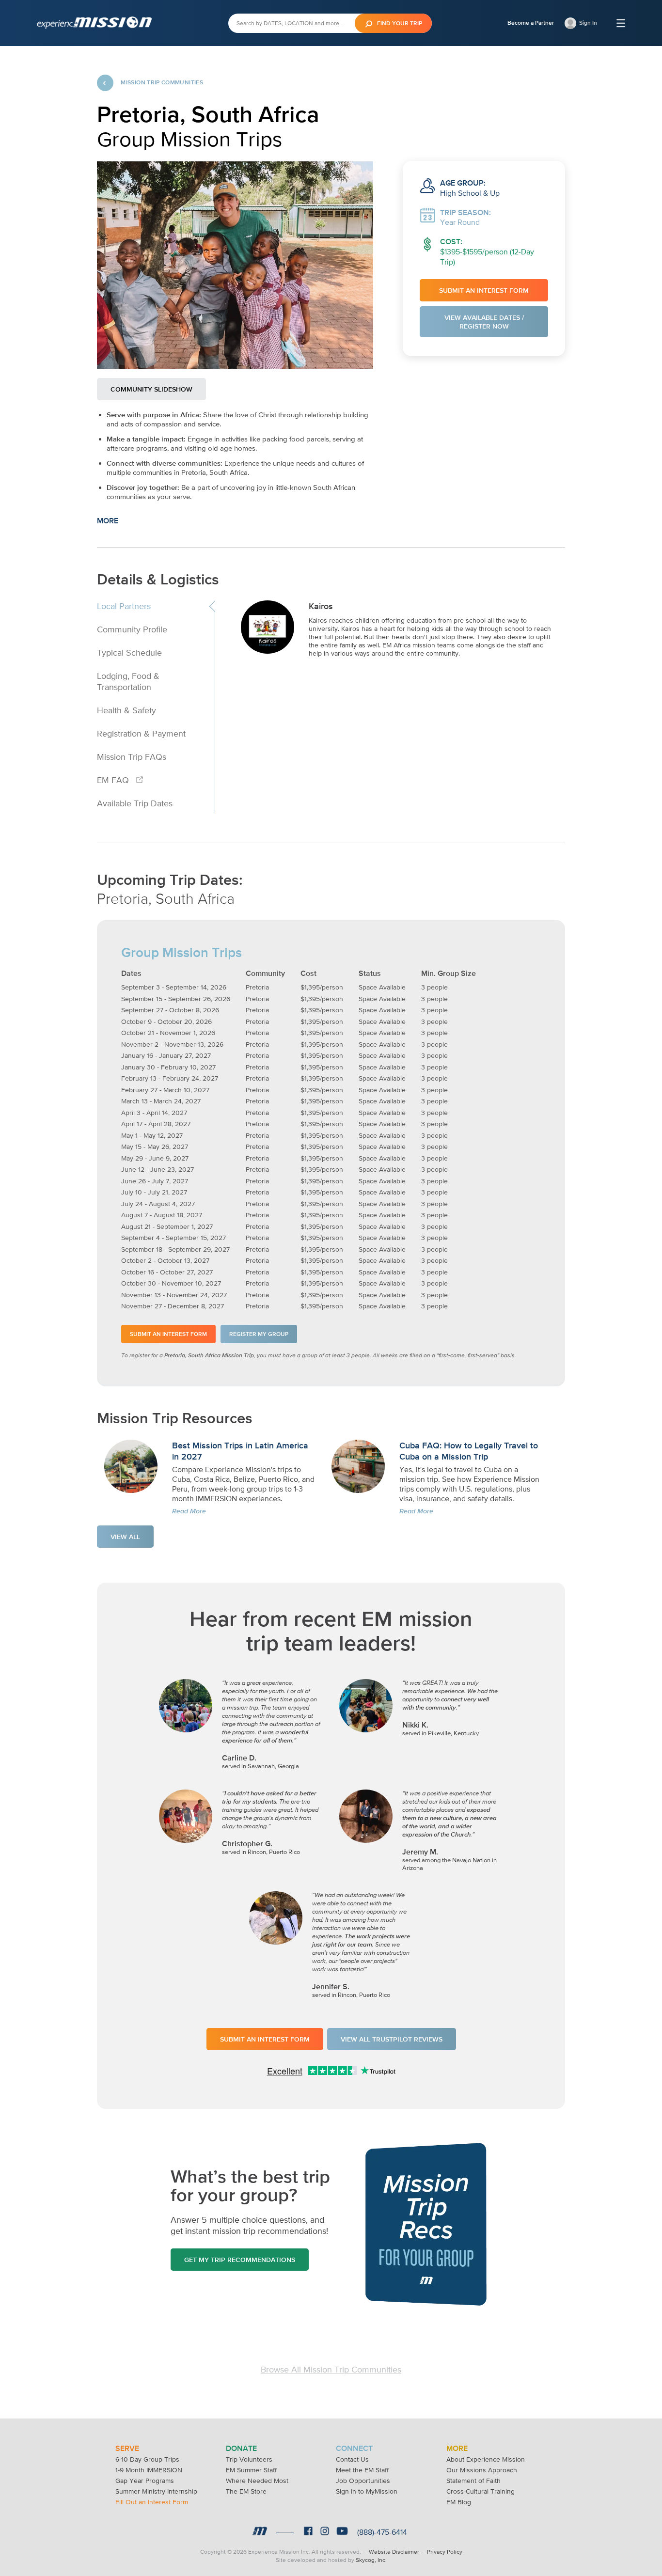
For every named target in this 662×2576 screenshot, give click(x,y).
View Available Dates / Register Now (484, 322)
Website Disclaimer (394, 2552)
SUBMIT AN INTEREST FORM (265, 2039)
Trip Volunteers (249, 2459)
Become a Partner (531, 23)
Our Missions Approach (482, 2470)
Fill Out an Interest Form (152, 2502)
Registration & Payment (141, 733)
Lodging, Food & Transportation (128, 681)
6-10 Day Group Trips (147, 2459)
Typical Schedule (129, 652)
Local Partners (124, 606)
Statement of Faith (473, 2481)
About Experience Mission (486, 2459)
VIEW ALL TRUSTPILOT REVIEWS (392, 2039)
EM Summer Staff (251, 2470)
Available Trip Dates (135, 803)
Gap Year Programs (145, 2481)
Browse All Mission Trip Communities (331, 2369)
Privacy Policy (445, 2552)
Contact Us (352, 2459)
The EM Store (246, 2491)
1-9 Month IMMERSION (149, 2470)
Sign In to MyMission (367, 2491)
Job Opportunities (363, 2481)
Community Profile (132, 629)
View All (125, 1537)
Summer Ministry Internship (156, 2491)
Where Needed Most (257, 2481)
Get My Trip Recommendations (240, 2260)
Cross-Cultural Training (481, 2491)
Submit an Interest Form (484, 290)
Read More (189, 1511)
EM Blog (459, 2502)
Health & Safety (126, 710)
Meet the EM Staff (362, 2470)
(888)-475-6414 (382, 2532)
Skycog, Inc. (371, 2560)
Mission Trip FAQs (132, 757)
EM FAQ (114, 780)
